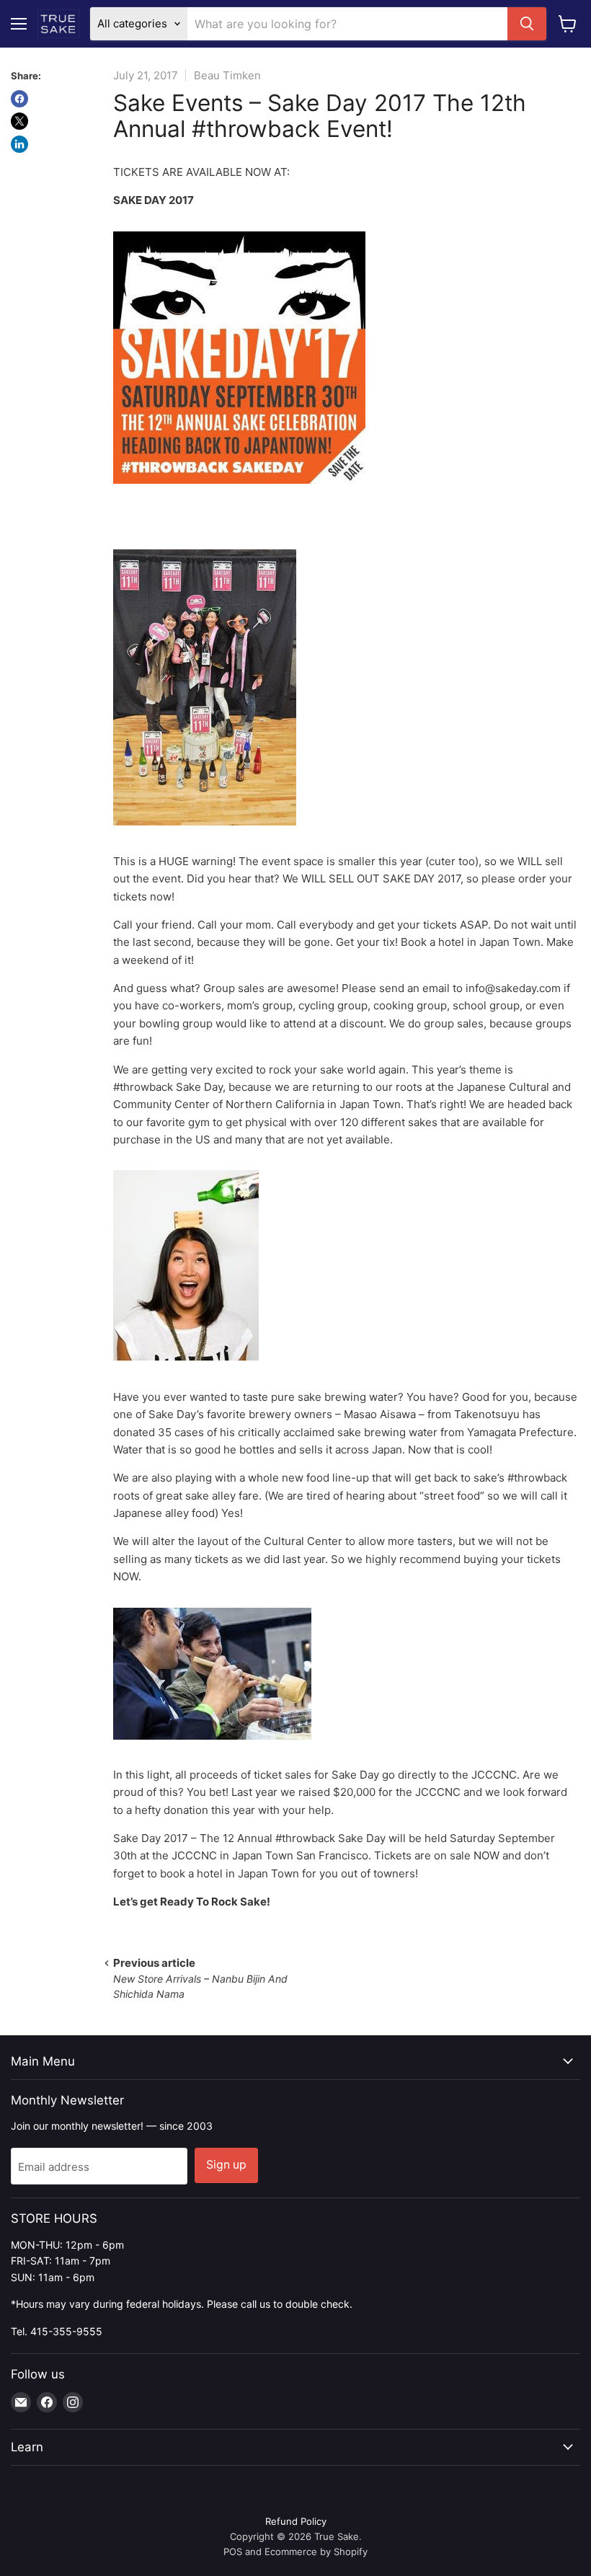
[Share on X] (19, 121)
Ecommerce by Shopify (316, 2551)
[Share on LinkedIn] (19, 144)
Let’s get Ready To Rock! (192, 1902)
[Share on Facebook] (19, 99)
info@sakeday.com (513, 988)
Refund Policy (296, 2521)
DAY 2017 (154, 200)
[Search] (527, 24)
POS (233, 2551)
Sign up (226, 2165)
